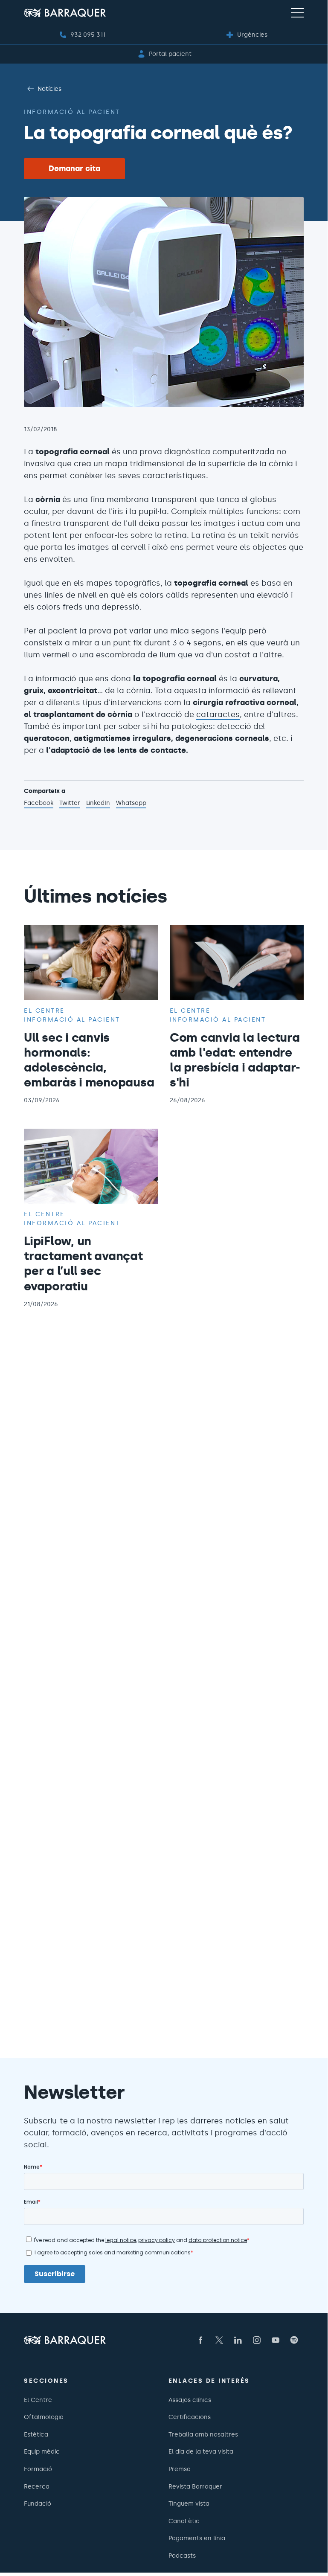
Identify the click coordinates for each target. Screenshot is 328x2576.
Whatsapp (131, 804)
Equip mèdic (42, 2451)
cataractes (218, 714)
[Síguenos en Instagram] (257, 2340)
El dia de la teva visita (201, 2451)
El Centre (38, 2400)
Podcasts (182, 2556)
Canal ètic (184, 2521)
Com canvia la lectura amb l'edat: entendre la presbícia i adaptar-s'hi (235, 1060)
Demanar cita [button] (74, 168)
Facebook (39, 804)
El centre (44, 1011)
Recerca (37, 2486)
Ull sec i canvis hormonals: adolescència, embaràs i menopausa (89, 1060)
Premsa (180, 2469)
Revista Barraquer (195, 2486)
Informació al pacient (72, 112)
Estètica (36, 2434)
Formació (38, 2469)
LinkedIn (98, 804)
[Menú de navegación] (297, 12)
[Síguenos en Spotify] (294, 2340)
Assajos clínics (190, 2400)
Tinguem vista (189, 2503)
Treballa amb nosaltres (203, 2434)
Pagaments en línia (197, 2538)
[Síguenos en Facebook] (200, 2340)
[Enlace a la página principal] (65, 13)
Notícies (49, 89)
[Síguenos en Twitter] (219, 2340)
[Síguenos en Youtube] (276, 2340)
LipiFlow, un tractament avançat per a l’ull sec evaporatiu (83, 1263)
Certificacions (190, 2417)
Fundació (38, 2503)
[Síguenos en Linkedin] (238, 2340)
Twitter (70, 804)
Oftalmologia (44, 2417)
